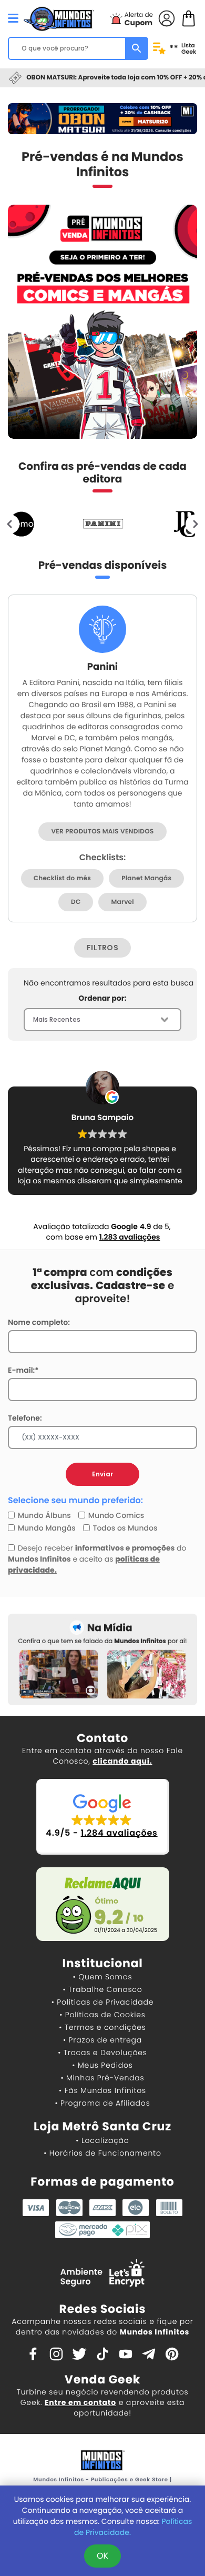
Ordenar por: (102, 998)
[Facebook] (33, 2353)
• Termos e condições (102, 2027)
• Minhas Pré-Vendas (102, 2078)
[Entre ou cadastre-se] (167, 18)
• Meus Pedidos (102, 2065)
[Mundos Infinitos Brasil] (59, 17)
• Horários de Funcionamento (102, 2153)
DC (76, 902)
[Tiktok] (102, 2353)
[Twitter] (79, 2353)
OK (102, 2556)
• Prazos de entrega (102, 2040)
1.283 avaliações (130, 1237)
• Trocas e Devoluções (102, 2052)
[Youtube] (126, 2353)
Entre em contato (80, 2402)
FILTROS (102, 948)
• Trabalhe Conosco (102, 1989)
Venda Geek (102, 2379)
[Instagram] (56, 2353)
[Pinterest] (172, 2353)
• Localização (102, 2140)
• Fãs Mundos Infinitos (102, 2090)
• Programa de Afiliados (102, 2103)
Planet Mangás (146, 878)
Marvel (122, 902)
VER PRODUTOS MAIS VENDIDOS (102, 832)
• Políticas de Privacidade (102, 2002)
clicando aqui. (122, 1761)
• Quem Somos (103, 1977)
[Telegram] (149, 2353)
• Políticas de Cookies (102, 2015)
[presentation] (10, 524)
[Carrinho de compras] (189, 18)
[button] (103, 1817)
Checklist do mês (62, 878)
